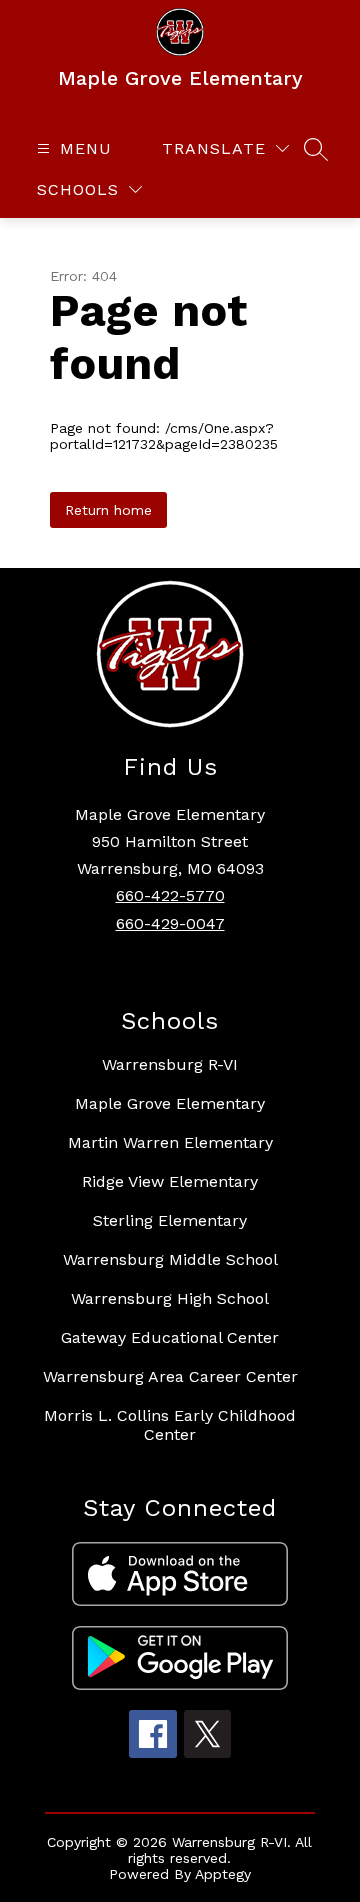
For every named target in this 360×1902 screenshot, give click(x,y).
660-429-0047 (170, 923)
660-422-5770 (170, 895)
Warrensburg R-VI (170, 1064)
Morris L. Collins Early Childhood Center (170, 1425)
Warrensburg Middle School (170, 1259)
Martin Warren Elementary (170, 1142)
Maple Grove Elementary (170, 1103)
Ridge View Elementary (170, 1181)
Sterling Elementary (170, 1220)
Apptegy (223, 1874)
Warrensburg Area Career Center (170, 1376)
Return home (108, 510)
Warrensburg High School (170, 1298)
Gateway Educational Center (170, 1337)
